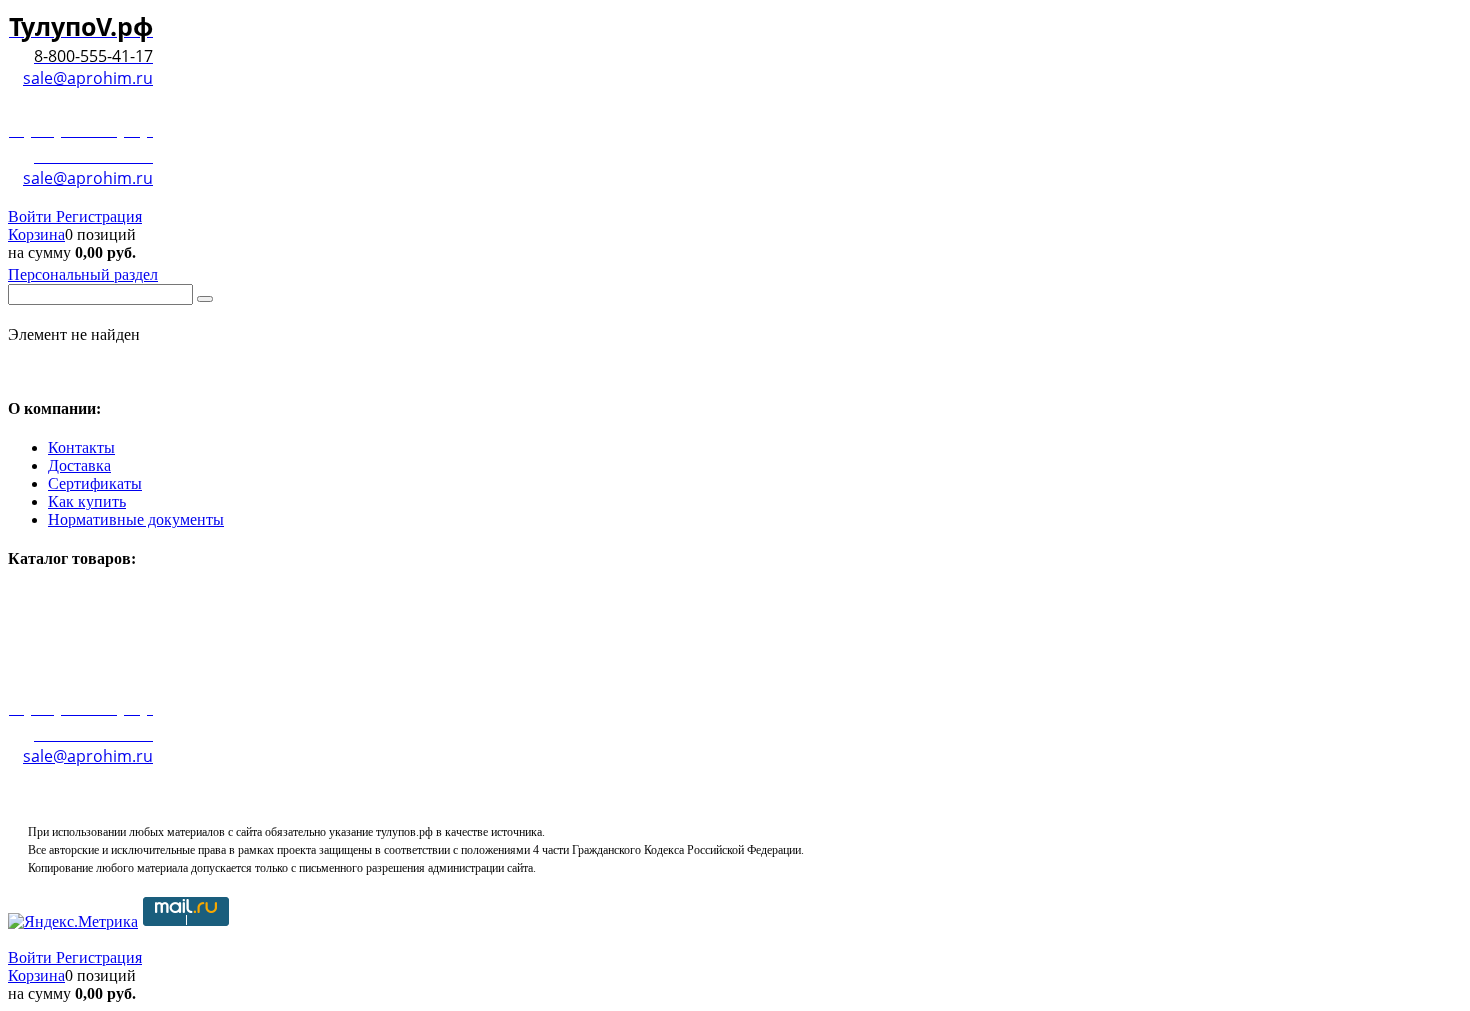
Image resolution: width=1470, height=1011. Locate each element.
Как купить (87, 501)
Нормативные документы (136, 519)
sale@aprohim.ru (88, 78)
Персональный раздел (83, 274)
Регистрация (99, 216)
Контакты (81, 447)
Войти (32, 216)
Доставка (79, 465)
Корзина (36, 234)
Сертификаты (95, 483)
